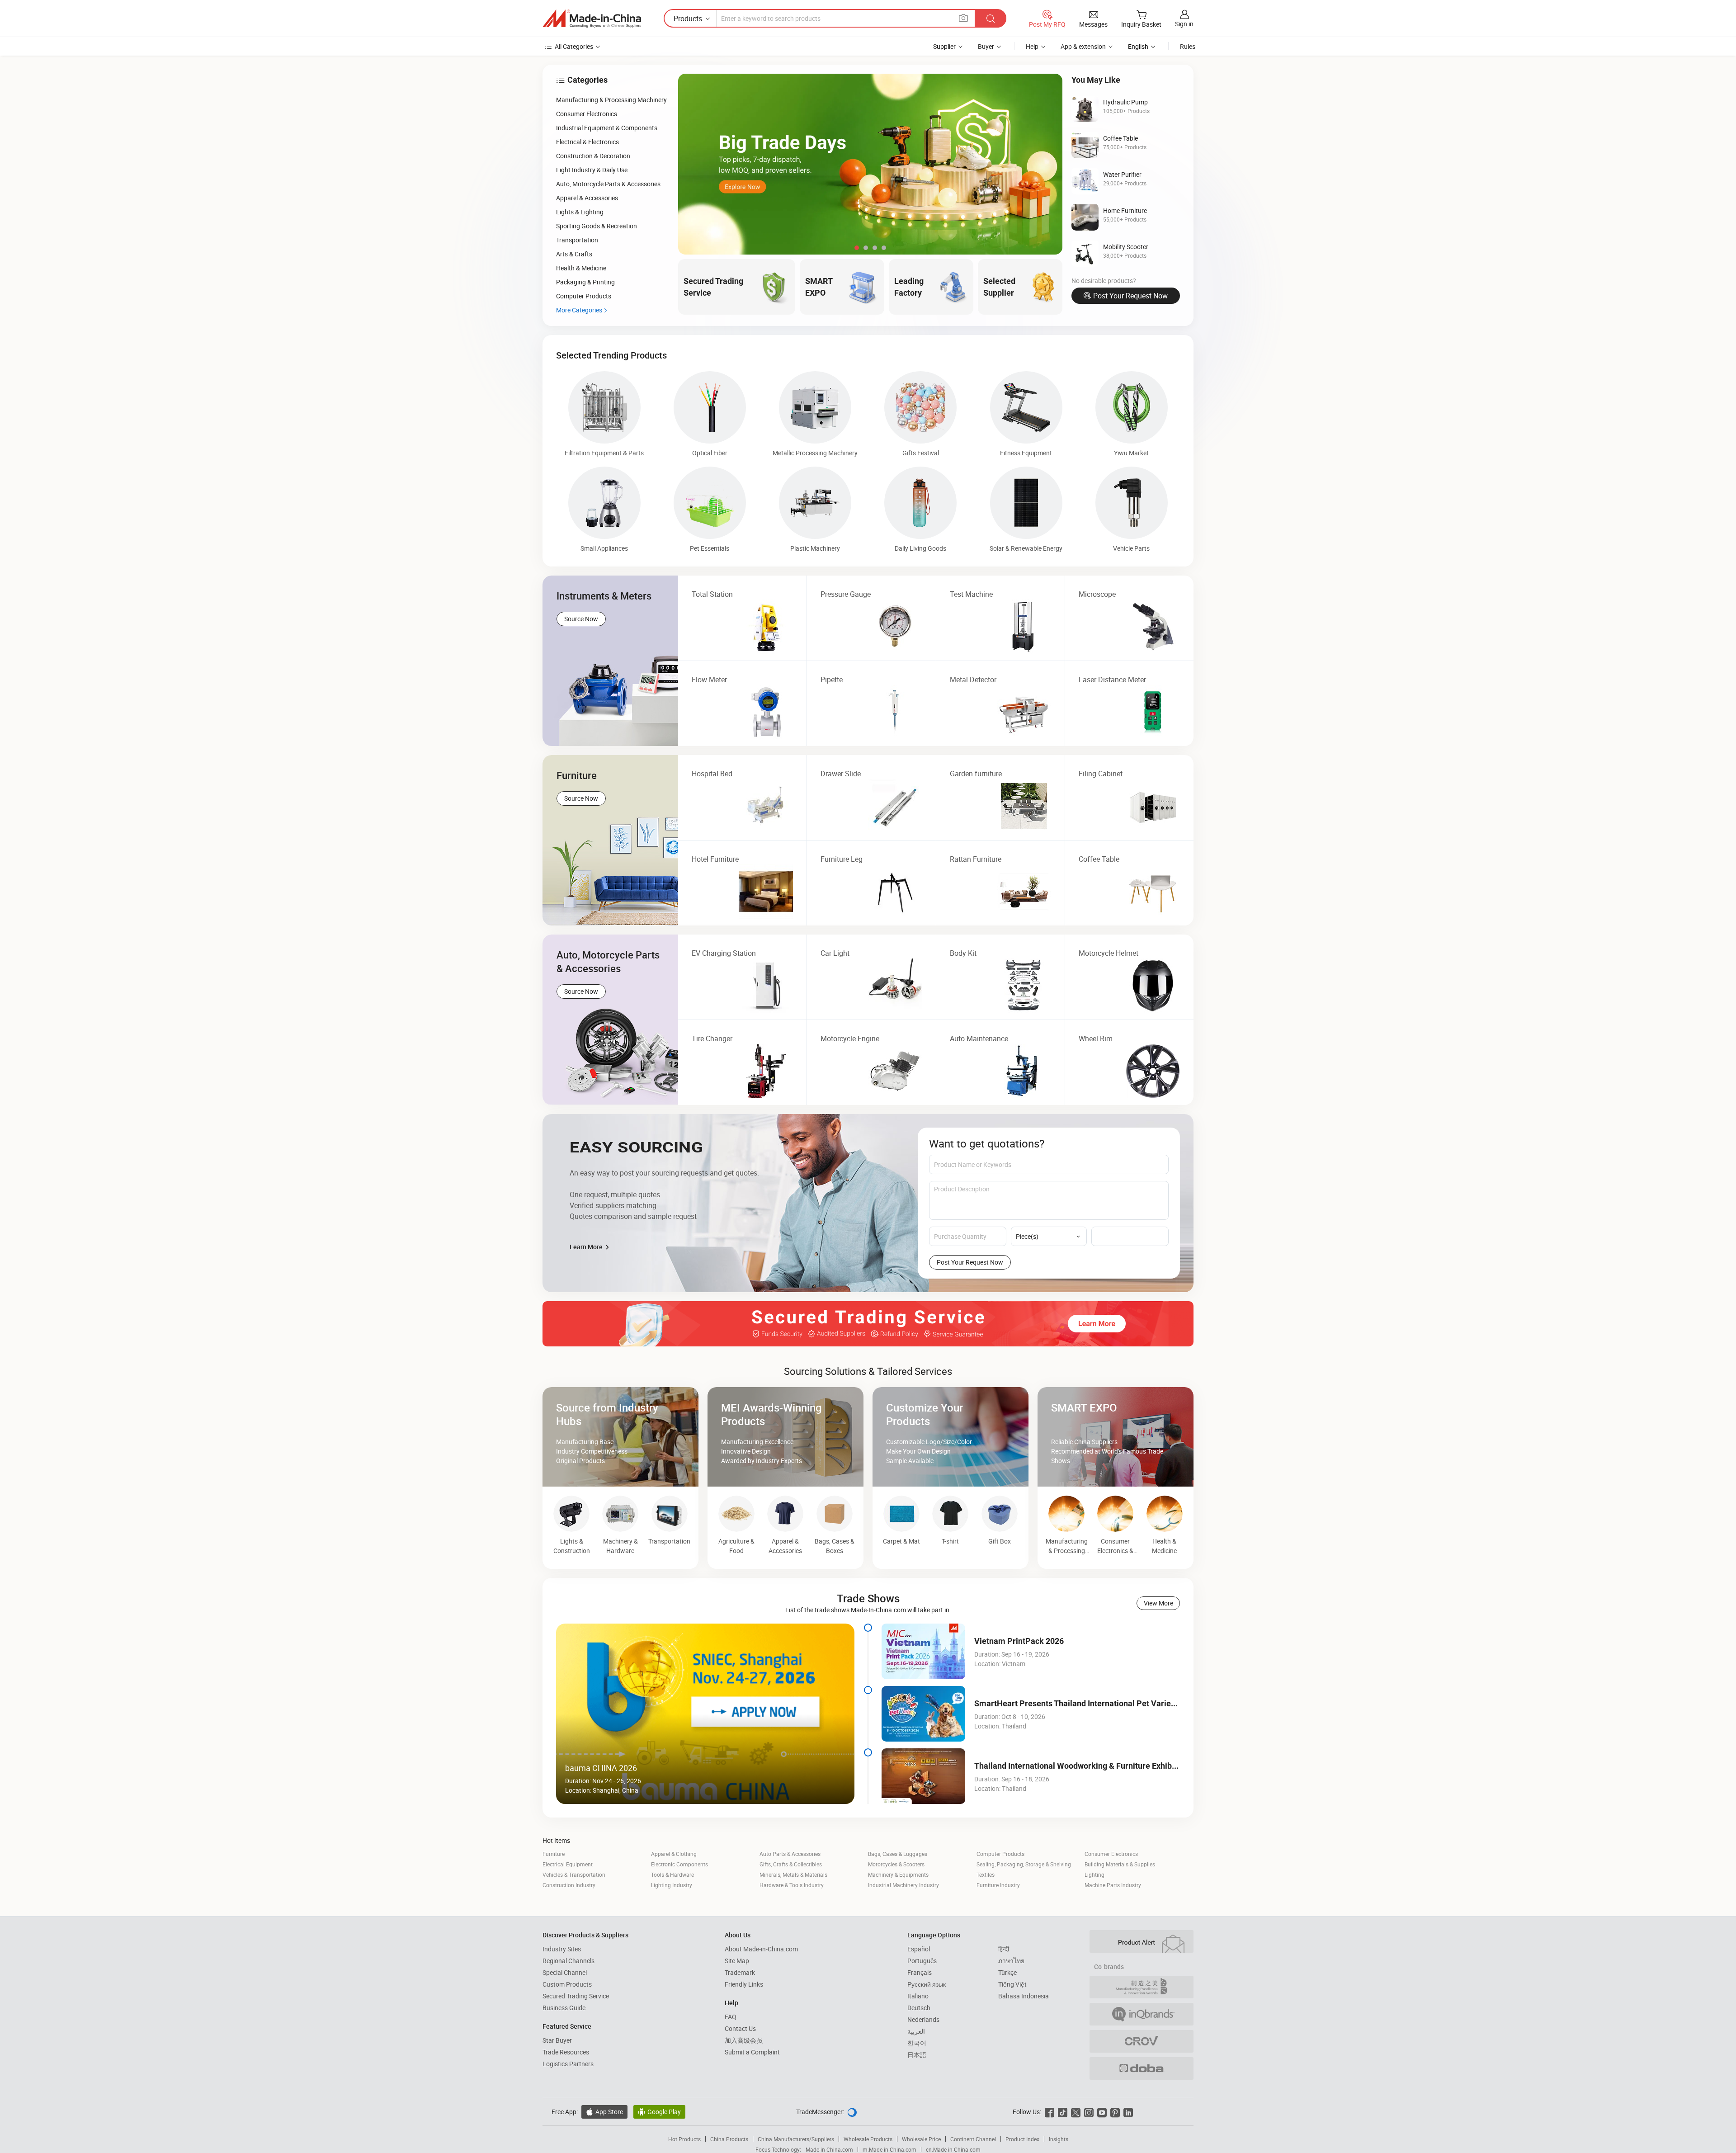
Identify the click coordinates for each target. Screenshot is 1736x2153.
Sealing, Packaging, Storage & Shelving (1024, 1864)
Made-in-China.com (829, 2149)
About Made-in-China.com (761, 1949)
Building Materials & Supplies (1120, 1864)
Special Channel (565, 1972)
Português (922, 1961)
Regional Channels (568, 1961)
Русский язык (927, 1984)
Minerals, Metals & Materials (793, 1874)
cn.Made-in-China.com (953, 2149)
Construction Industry (569, 1885)
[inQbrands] (1142, 2014)
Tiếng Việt (1012, 1984)
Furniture (554, 1854)
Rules (1188, 46)
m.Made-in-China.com (889, 2149)
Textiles (986, 1874)
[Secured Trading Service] (868, 1324)
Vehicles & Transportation (574, 1874)
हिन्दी (1004, 1949)
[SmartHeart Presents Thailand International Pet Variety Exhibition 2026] (923, 1714)
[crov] (1142, 2041)
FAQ (731, 2017)
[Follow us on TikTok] (1063, 2112)
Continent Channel (973, 2139)
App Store (604, 2112)
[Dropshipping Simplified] (1142, 2068)
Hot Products (684, 2139)
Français (920, 1972)
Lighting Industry (672, 1885)
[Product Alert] (1142, 1941)
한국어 (917, 2043)
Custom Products (567, 1984)
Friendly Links (744, 1984)
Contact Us (740, 2028)
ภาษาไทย (1011, 1961)
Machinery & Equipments (898, 1874)
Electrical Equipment (568, 1864)
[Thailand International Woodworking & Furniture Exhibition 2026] (923, 1776)
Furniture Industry (998, 1885)
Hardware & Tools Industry (792, 1885)
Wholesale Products (868, 2139)
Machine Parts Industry (1113, 1885)
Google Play (659, 2112)
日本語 (917, 2055)
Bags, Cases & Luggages (898, 1854)
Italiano (918, 1996)
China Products (729, 2139)
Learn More (587, 1247)
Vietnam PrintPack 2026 (1019, 1641)
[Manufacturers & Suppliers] (592, 19)
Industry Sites (562, 1949)
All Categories (574, 46)
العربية (916, 2031)
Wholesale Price (921, 2139)
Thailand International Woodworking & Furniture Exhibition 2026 (1091, 1766)
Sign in (1184, 24)
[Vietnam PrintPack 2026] (923, 1651)
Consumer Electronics (1111, 1854)
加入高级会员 (744, 2040)
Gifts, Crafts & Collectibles (791, 1864)
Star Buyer (557, 2040)
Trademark (740, 1972)
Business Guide (564, 2008)
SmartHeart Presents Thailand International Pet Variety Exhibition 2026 (1105, 1703)
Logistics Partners (568, 2064)
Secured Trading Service (576, 1996)
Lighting (1094, 1874)
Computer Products (1000, 1854)
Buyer (986, 46)
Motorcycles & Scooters (896, 1864)
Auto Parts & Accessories (790, 1854)
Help (1032, 46)
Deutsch (919, 2008)
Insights (1059, 2139)
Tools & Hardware (672, 1874)
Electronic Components (679, 1864)
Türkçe (1007, 1972)
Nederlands (923, 2019)
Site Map (737, 1961)
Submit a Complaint (752, 2052)
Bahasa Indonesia (1024, 1996)
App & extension (1083, 46)
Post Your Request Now (1130, 296)
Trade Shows (868, 1598)
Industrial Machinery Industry (903, 1885)
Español (919, 1949)
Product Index (1022, 2139)
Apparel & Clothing (674, 1854)
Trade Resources (566, 2052)
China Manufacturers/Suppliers (796, 2139)
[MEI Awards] (1142, 1987)
